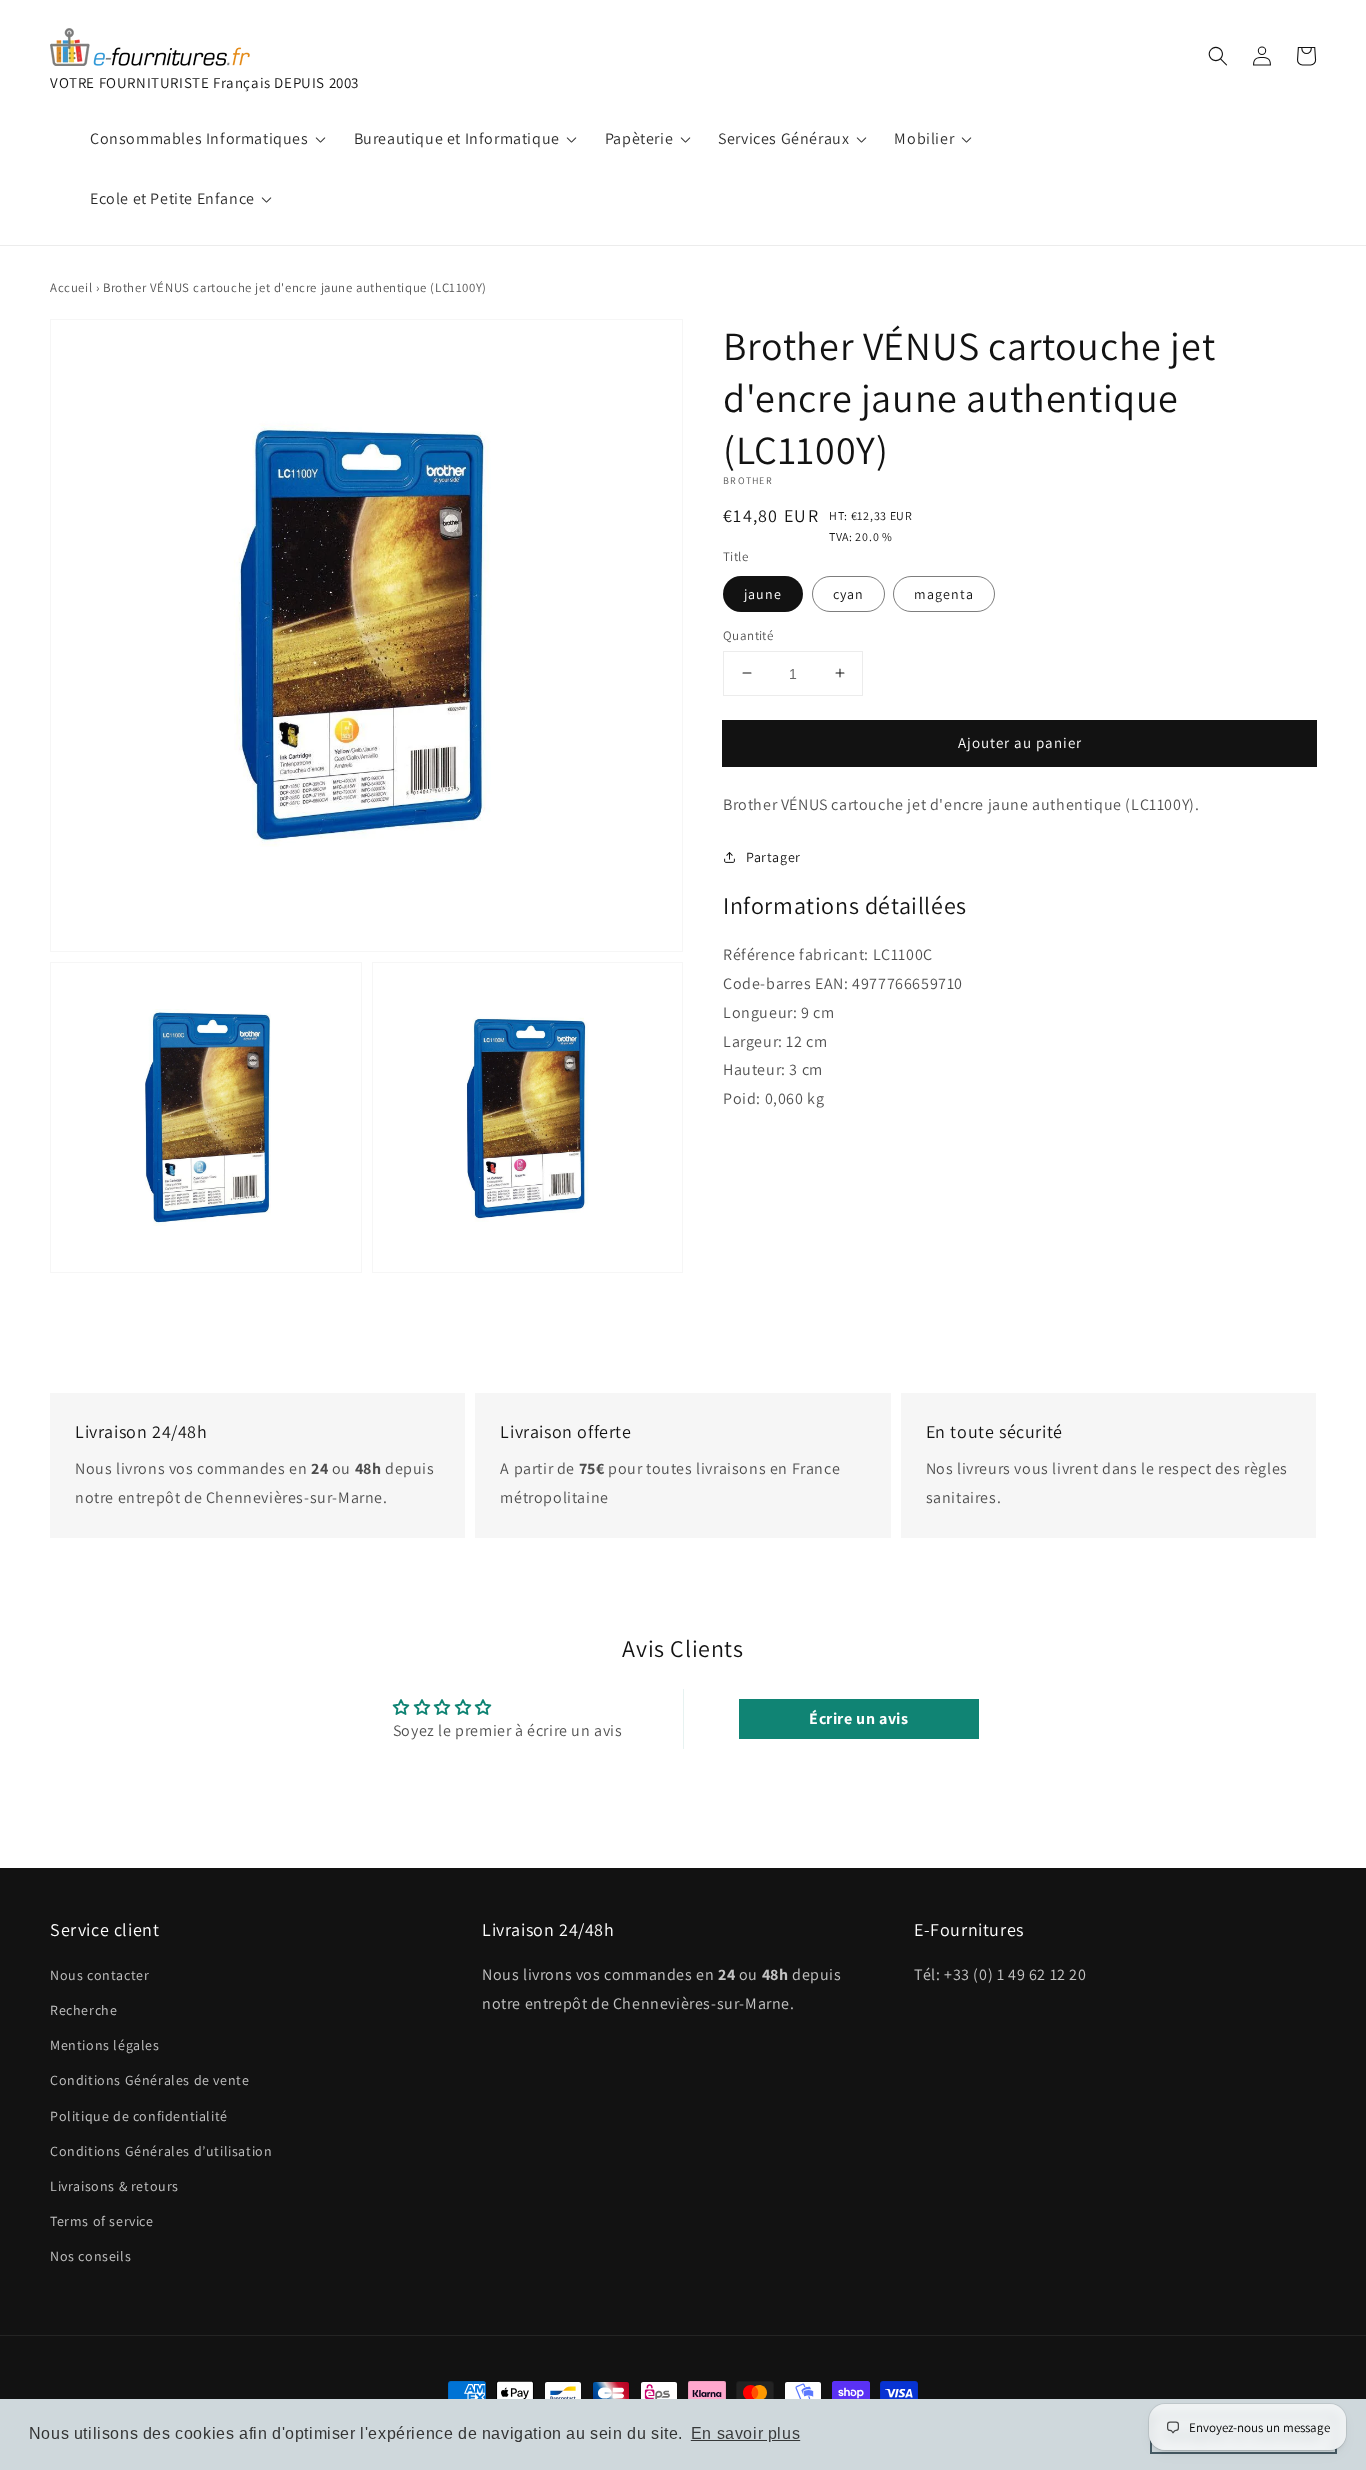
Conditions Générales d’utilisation (161, 2151)
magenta (944, 593)
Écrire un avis (858, 1718)
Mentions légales (105, 2045)
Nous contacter (99, 1975)
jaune (763, 593)
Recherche (83, 2010)
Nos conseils (90, 2256)
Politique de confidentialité (139, 2116)
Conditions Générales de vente (149, 2080)
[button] (1218, 56)
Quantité (748, 634)
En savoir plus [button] (745, 2433)
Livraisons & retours (114, 2186)
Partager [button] (773, 856)
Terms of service (102, 2221)
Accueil (71, 287)
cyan (848, 593)
